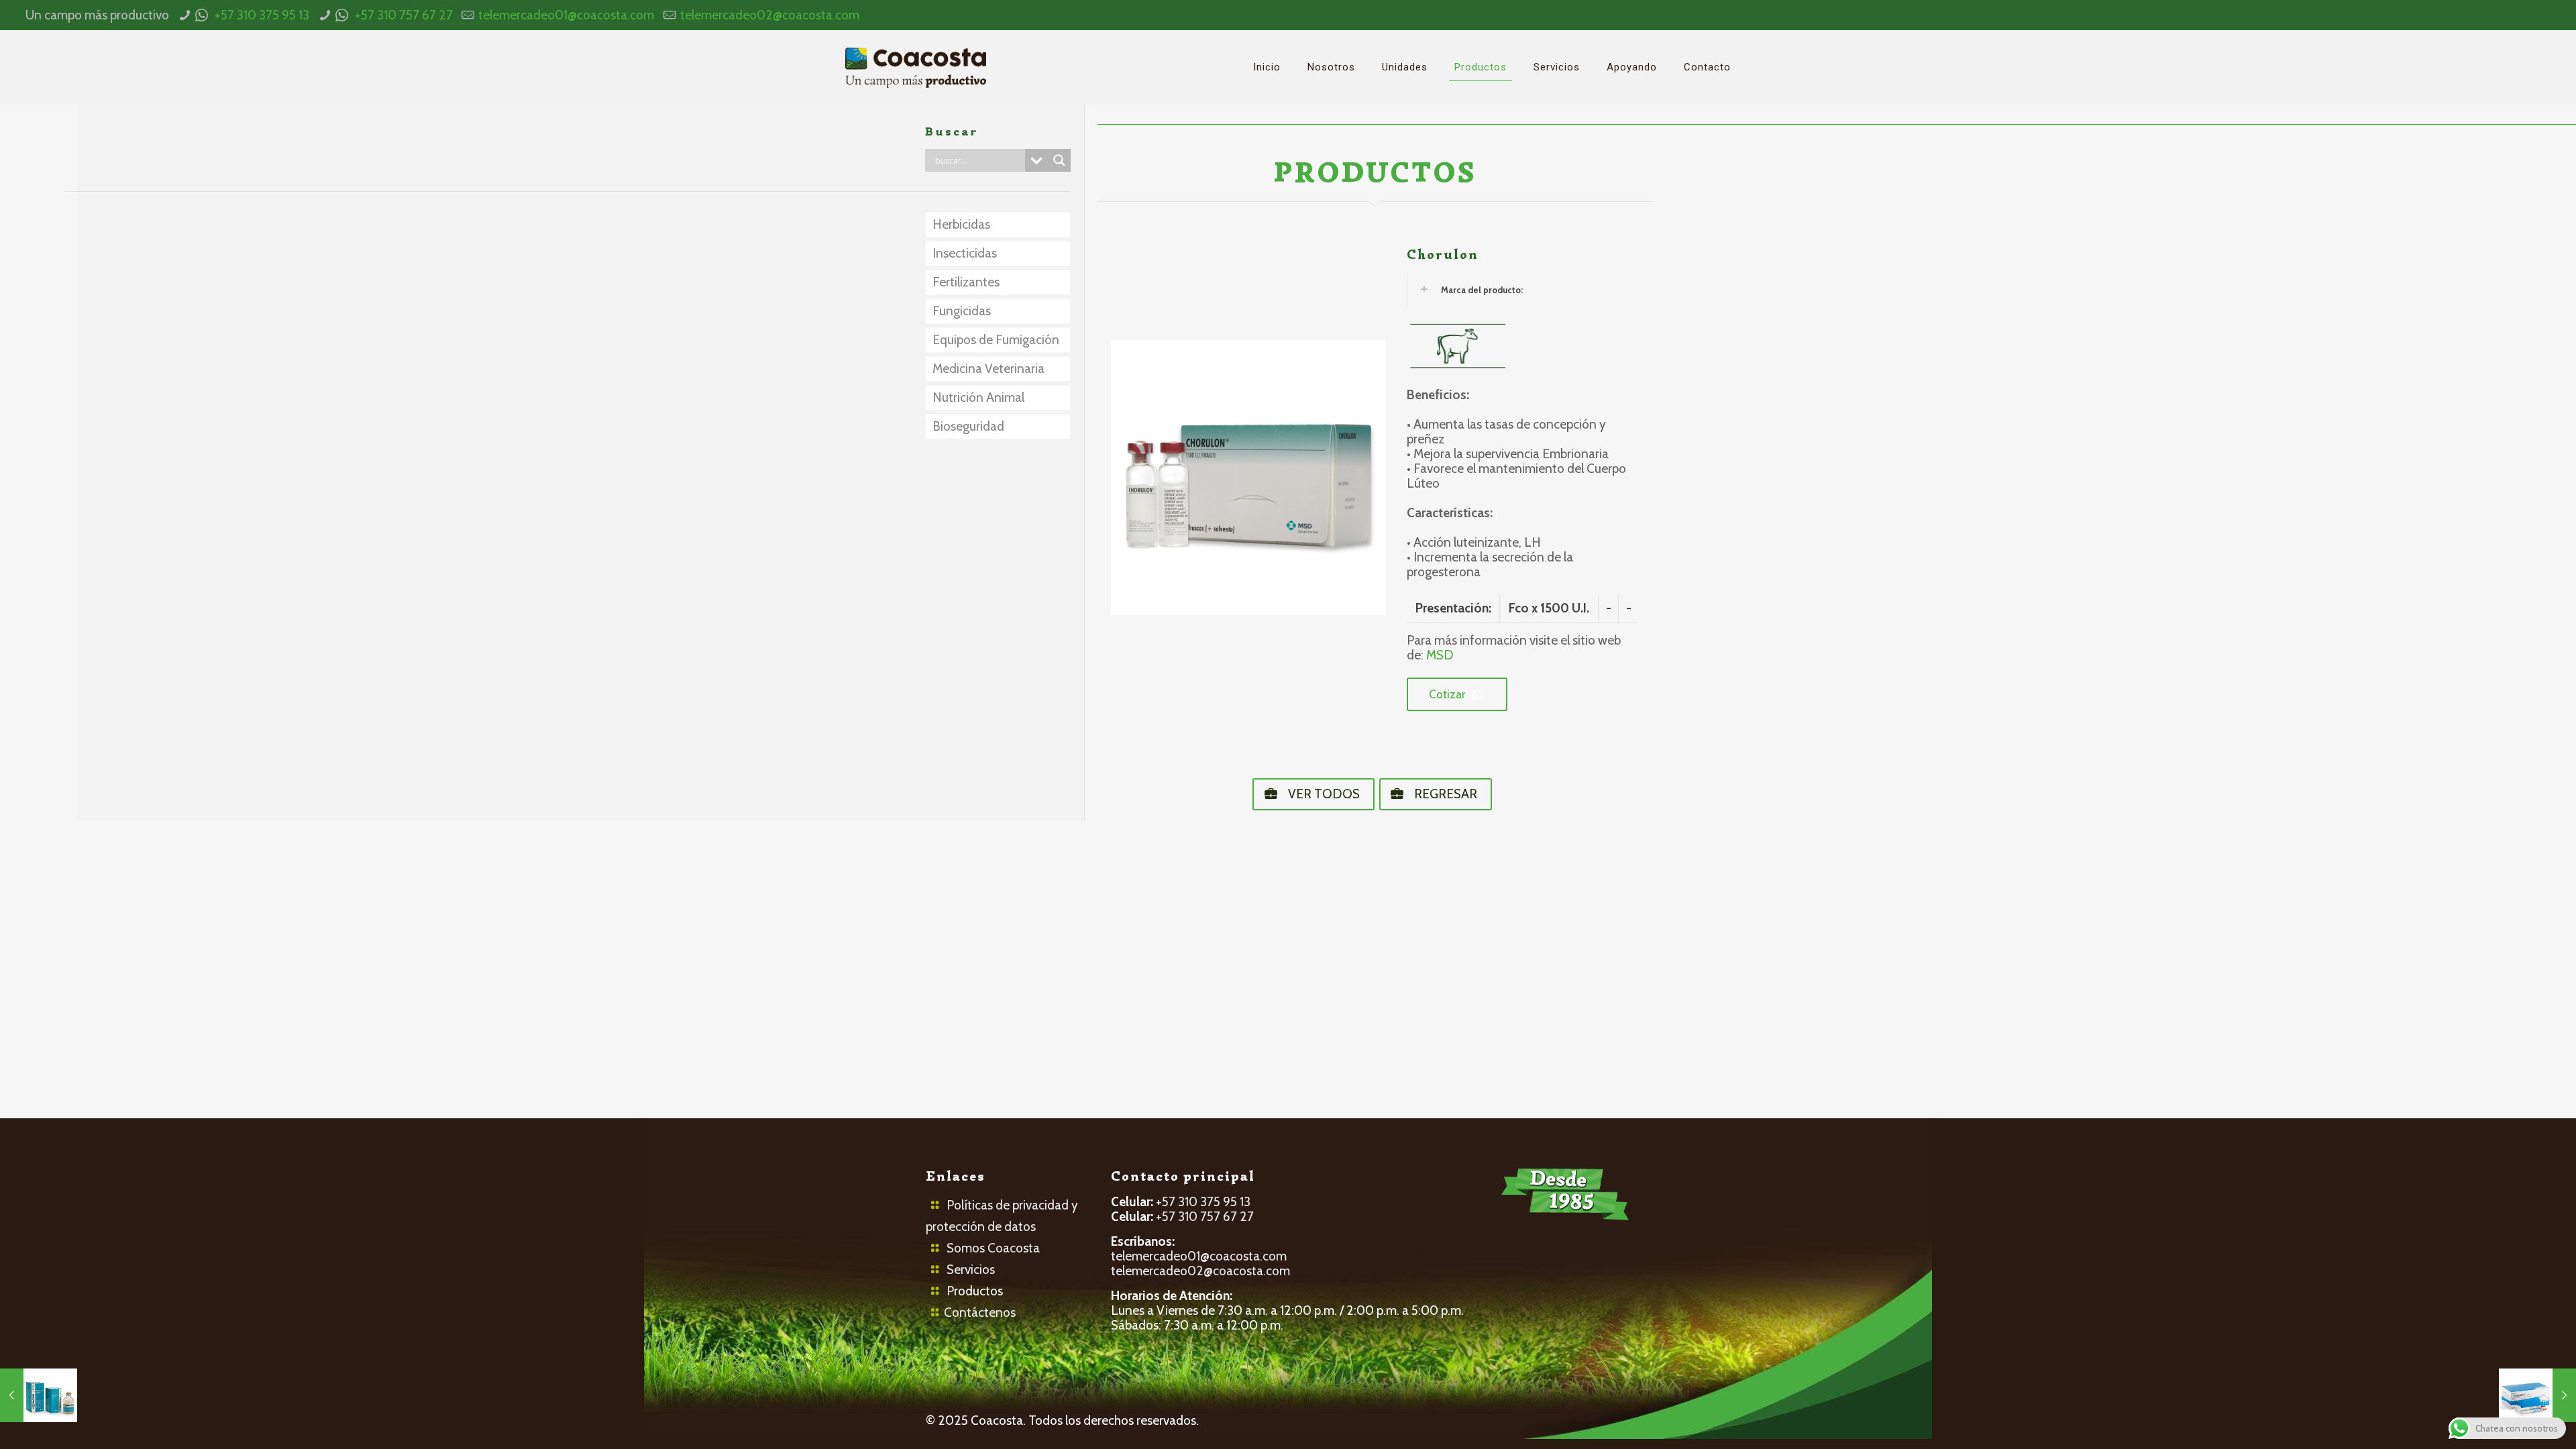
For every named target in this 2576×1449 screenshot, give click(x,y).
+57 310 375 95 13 (262, 15)
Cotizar (1447, 694)
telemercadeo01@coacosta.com (566, 15)
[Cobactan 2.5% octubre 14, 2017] (39, 1395)
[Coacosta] (916, 67)
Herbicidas (961, 224)
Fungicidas (962, 311)
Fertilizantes (966, 282)
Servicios (971, 1270)
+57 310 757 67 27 (404, 15)
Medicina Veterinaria (988, 369)
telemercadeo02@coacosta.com (770, 15)
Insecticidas (965, 253)
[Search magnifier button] (1059, 160)
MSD (1440, 655)
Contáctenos (980, 1312)
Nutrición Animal (978, 397)
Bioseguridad (968, 426)
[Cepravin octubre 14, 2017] (2537, 1395)
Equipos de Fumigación (996, 340)
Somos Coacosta (993, 1248)
